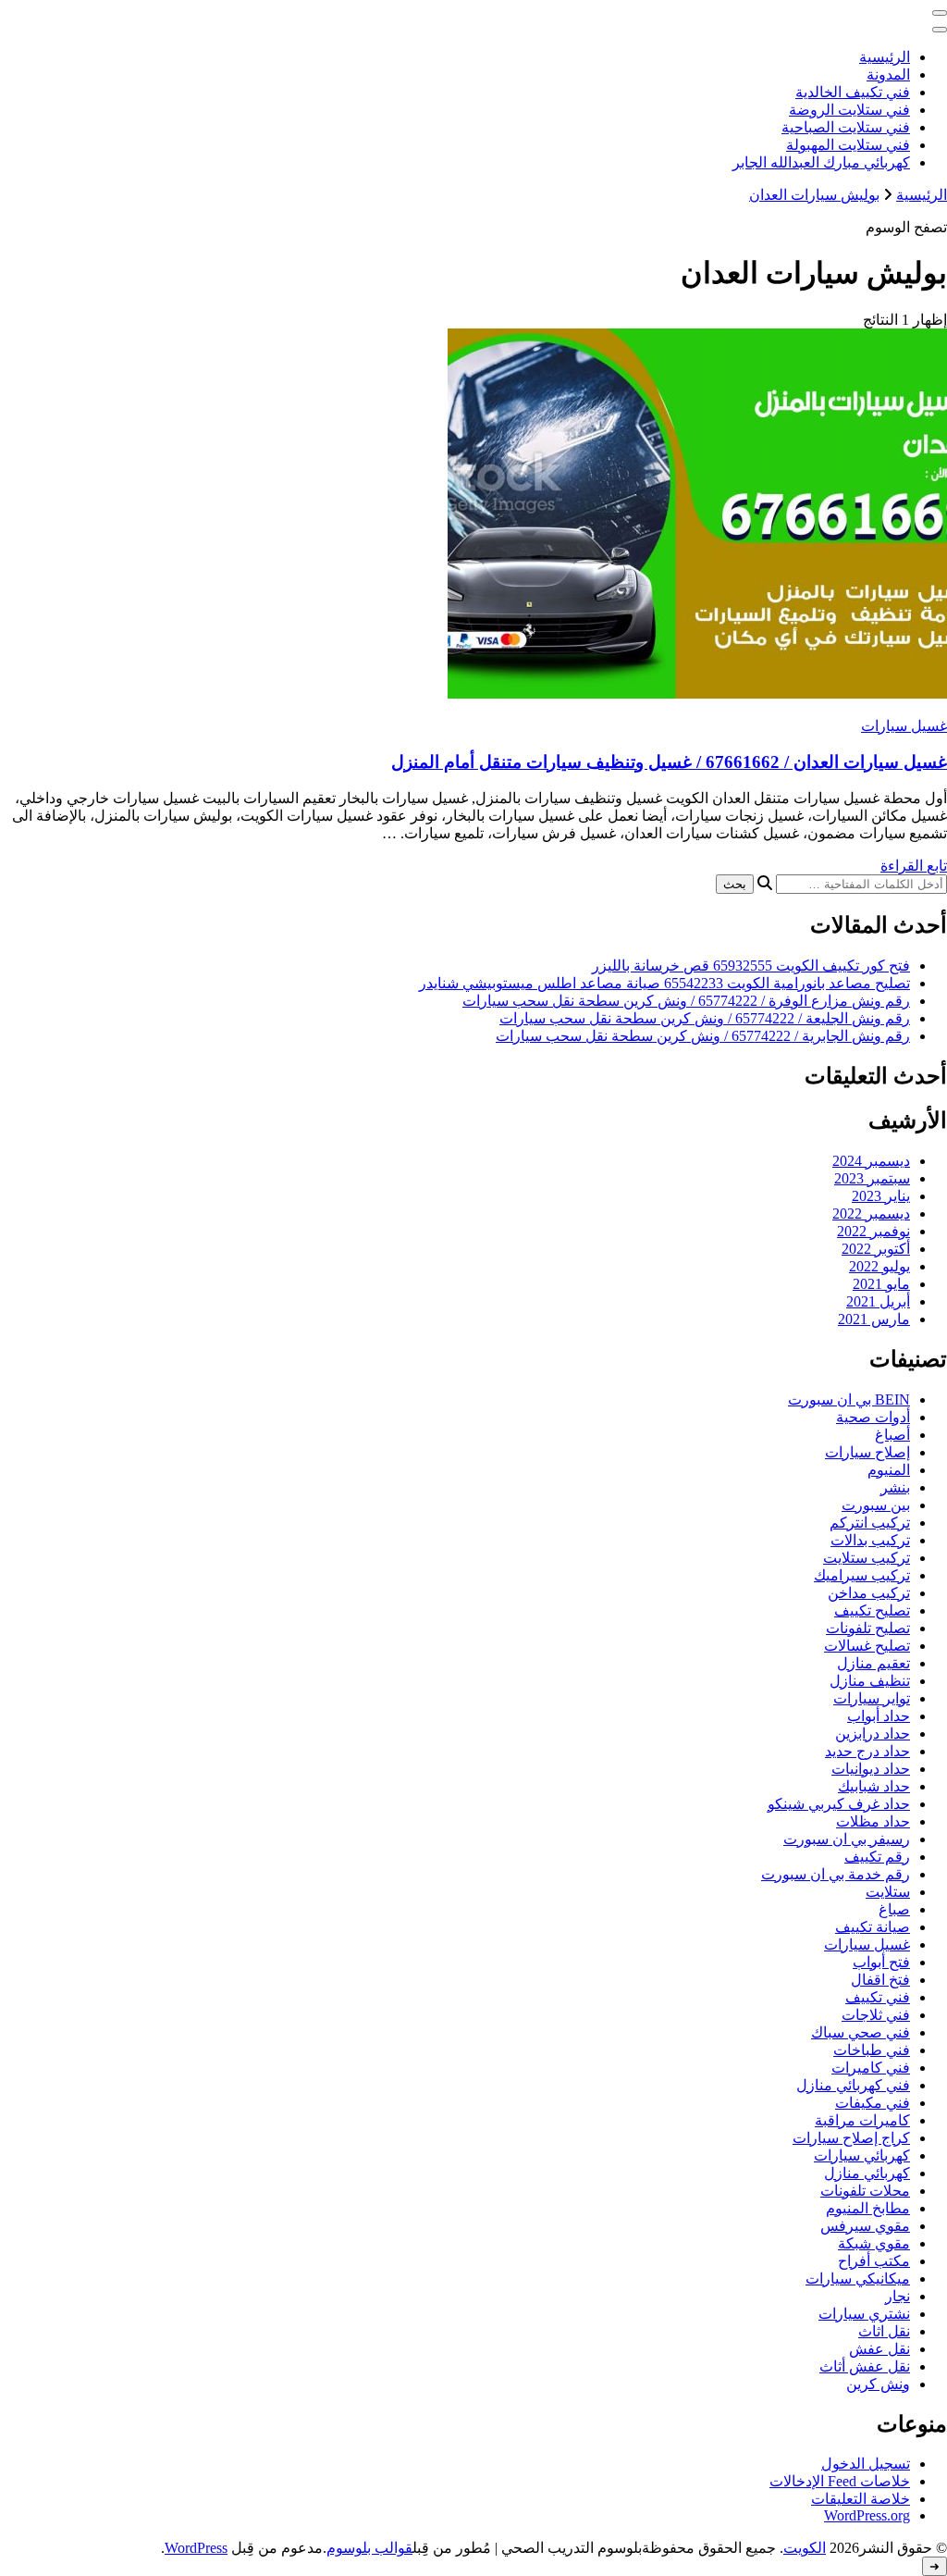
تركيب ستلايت (867, 1558)
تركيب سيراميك (862, 1575)
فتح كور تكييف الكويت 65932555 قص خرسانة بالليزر (751, 966)
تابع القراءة (914, 866)
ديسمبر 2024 (871, 1161)
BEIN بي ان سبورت (849, 1399)
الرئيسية (885, 57)
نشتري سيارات (864, 2314)
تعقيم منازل (873, 1663)
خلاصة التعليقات (861, 2499)
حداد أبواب (879, 1716)
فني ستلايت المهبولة (848, 145)
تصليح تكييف (872, 1610)
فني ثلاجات (876, 2015)
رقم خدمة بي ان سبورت (836, 1874)
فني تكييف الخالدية (853, 92)
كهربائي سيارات (862, 2155)
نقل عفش (879, 2349)
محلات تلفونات (865, 2191)
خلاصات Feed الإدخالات (840, 2481)
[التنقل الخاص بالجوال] (940, 13)
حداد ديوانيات (871, 1769)
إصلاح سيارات (867, 1452)
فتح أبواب (881, 1962)
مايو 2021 (881, 1284)
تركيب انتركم (870, 1523)
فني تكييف (878, 1997)
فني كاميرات (871, 2068)
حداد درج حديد (867, 1751)
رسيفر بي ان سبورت (847, 1839)
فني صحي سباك (861, 2032)
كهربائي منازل (867, 2173)
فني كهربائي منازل (853, 2085)
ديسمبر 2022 (871, 1214)
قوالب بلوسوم (369, 2548)
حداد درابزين (873, 1734)
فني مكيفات (873, 2103)
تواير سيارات (872, 1698)
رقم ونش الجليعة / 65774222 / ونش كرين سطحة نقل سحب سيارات (705, 1018)
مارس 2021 (874, 1319)
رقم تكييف (877, 1857)
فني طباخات (872, 2050)
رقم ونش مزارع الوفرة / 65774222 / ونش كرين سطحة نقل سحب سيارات (686, 1001)
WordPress (196, 2548)
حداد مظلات (873, 1821)
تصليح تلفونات (868, 1628)
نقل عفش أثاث (865, 2366)
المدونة (888, 74)
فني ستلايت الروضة (849, 110)
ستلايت (888, 1892)
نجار (898, 2296)
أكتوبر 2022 (876, 1249)
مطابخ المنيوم (868, 2208)
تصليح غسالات (867, 1646)
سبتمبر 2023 (872, 1178)
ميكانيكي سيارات (858, 2279)
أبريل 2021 (878, 1301)
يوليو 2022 (879, 1266)
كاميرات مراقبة (862, 2120)
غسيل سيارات (904, 726)
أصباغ (892, 1435)
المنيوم (889, 1470)
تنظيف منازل (870, 1681)
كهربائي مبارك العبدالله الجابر (821, 162)
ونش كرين (878, 2384)
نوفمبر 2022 (873, 1231)
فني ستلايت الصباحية (846, 127)
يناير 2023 (881, 1196)
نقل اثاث (884, 2331)
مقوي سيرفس (865, 2226)
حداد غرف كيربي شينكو (839, 1804)
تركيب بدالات (870, 1540)
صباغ (894, 1909)
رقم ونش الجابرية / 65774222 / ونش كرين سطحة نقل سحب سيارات (703, 1036)
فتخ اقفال (880, 1980)
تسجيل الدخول (866, 2464)
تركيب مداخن (869, 1593)
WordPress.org (867, 2515)
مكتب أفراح (874, 2261)
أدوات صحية (873, 1417)
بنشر (895, 1487)
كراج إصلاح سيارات (851, 2138)
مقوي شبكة (874, 2243)
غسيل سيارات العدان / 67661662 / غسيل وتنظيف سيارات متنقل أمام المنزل (669, 762)
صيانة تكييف (873, 1927)
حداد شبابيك (874, 1786)
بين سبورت (876, 1505)
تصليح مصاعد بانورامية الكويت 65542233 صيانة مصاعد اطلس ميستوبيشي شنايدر (664, 983)
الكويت (805, 2548)
